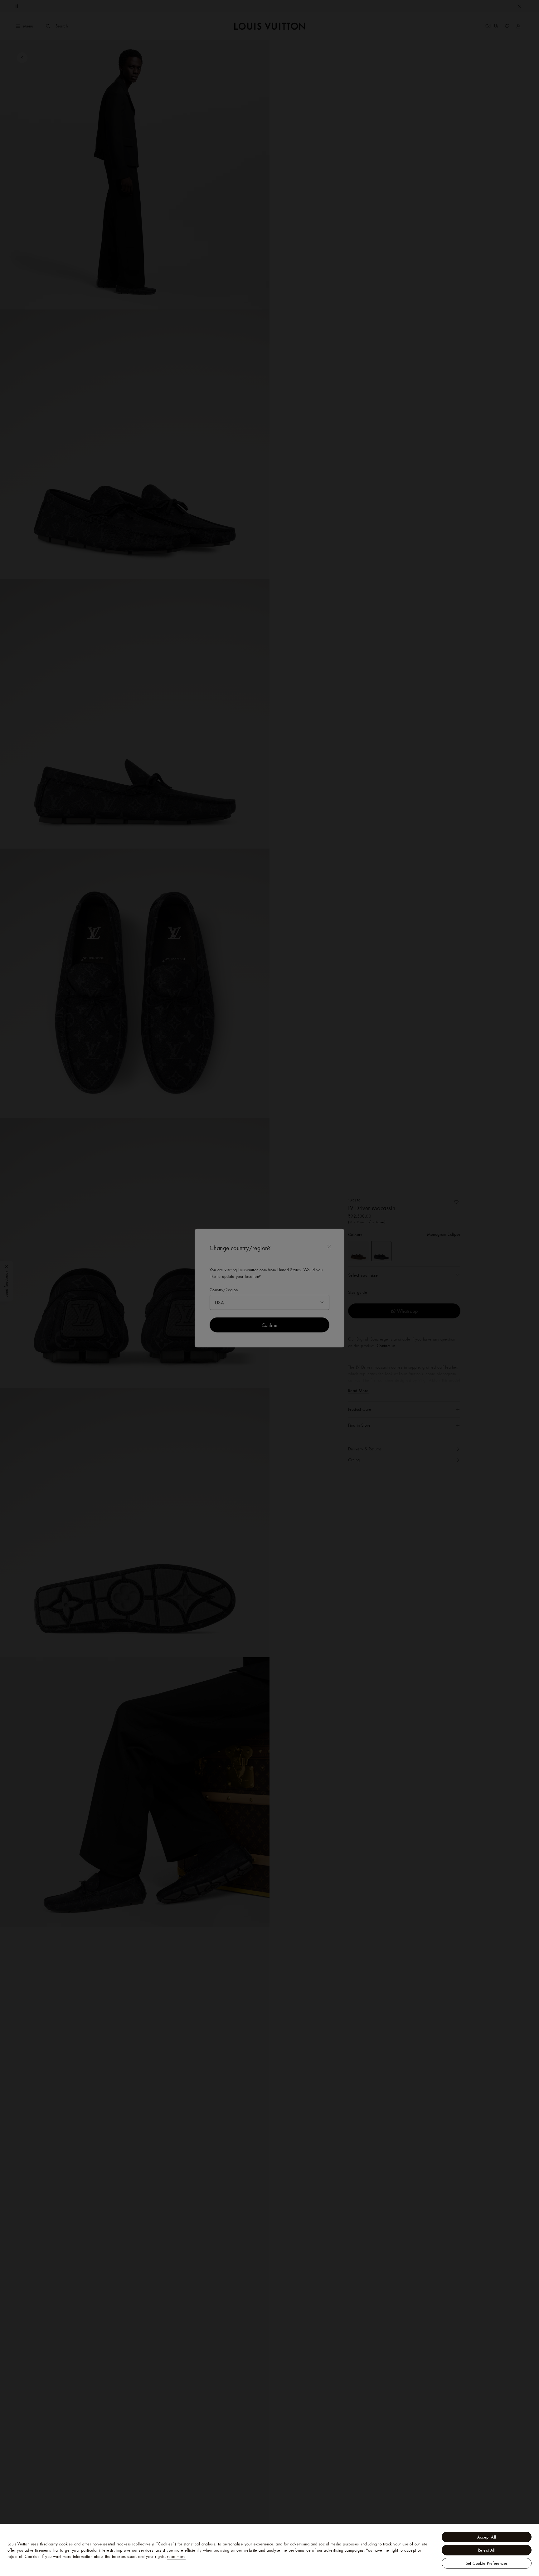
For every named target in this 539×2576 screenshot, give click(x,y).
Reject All (487, 2550)
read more (176, 2556)
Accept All (487, 2537)
